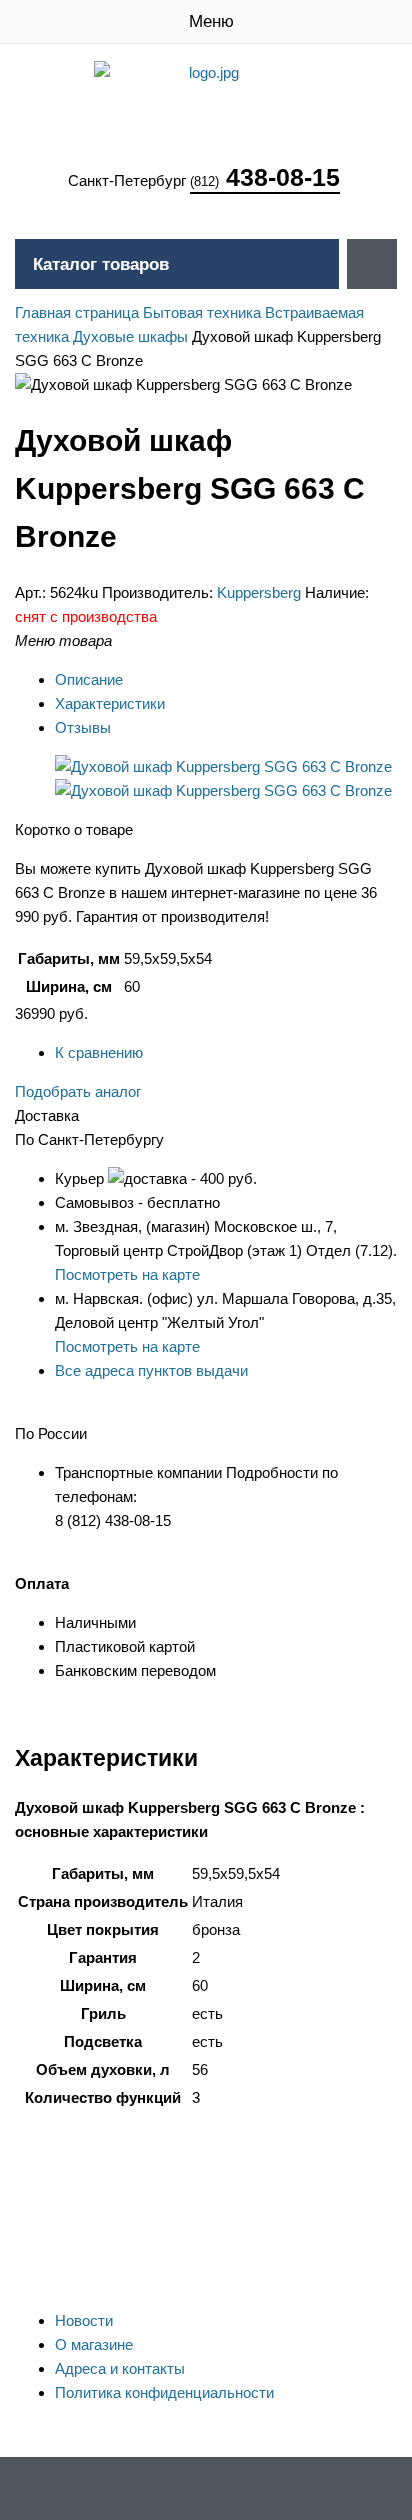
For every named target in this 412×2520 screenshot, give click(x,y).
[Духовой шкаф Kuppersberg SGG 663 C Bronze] (223, 766)
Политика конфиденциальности (164, 2392)
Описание (89, 679)
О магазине (94, 2344)
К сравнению (99, 1052)
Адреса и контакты (120, 2368)
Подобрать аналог (78, 1091)
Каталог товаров (101, 264)
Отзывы (83, 727)
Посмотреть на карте (127, 1274)
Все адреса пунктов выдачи (151, 1370)
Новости (84, 2320)
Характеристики (110, 703)
